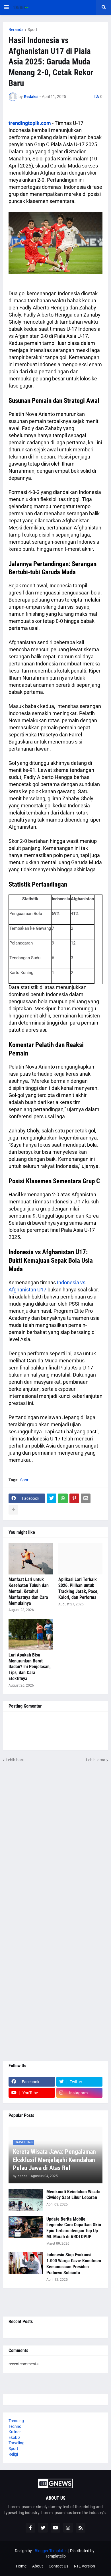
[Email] (86, 1498)
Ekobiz (14, 2437)
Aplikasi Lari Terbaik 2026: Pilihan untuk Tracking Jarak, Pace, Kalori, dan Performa (78, 1588)
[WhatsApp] (63, 1498)
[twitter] (43, 2528)
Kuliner (15, 2432)
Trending (16, 2421)
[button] (7, 7)
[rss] (81, 2528)
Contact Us (58, 2566)
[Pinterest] (74, 1498)
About (38, 2566)
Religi (13, 2454)
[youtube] (55, 2528)
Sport (32, 30)
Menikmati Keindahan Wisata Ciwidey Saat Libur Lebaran (73, 2195)
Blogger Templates (51, 2551)
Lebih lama (96, 1760)
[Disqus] (55, 1834)
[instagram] (68, 2528)
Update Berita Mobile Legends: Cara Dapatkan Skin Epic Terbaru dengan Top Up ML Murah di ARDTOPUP (74, 2228)
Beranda (16, 30)
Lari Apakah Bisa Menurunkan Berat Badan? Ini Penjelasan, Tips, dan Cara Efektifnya (30, 1667)
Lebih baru (15, 1760)
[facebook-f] (30, 2528)
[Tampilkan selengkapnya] (13, 1510)
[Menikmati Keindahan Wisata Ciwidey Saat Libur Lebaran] (26, 2200)
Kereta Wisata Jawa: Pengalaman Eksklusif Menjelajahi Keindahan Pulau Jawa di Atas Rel (54, 2160)
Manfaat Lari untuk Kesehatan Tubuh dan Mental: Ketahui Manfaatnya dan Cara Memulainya (29, 1591)
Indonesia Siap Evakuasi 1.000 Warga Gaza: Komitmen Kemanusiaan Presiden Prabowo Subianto (74, 2264)
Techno (15, 2426)
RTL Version (85, 2566)
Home (21, 2566)
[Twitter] (52, 1498)
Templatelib (56, 2556)
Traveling (17, 2443)
